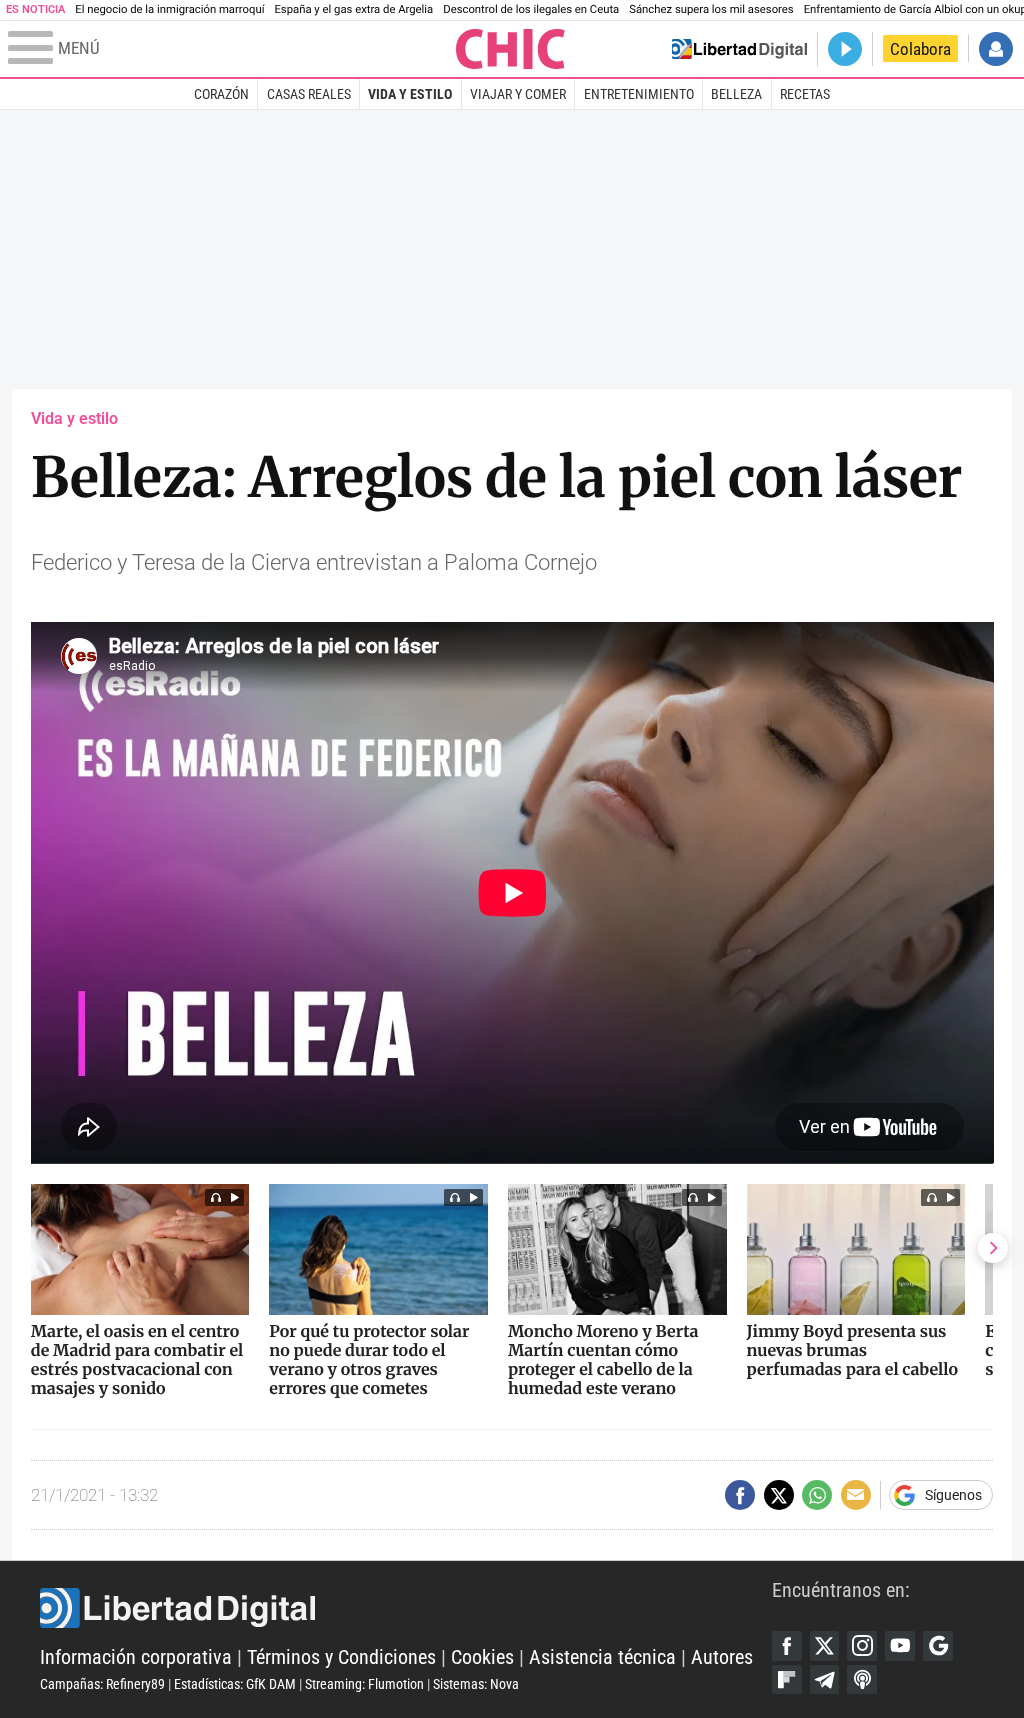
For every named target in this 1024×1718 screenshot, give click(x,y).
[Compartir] (740, 1495)
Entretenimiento (639, 94)
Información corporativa (136, 1657)
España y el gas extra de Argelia (353, 9)
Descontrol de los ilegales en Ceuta (531, 9)
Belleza (736, 94)
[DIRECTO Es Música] (845, 49)
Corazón (221, 94)
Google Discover (938, 1646)
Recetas (805, 94)
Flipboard (787, 1680)
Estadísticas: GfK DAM (235, 1684)
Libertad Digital (406, 1608)
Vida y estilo (410, 94)
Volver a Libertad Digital (739, 49)
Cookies (482, 1657)
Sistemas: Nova (476, 1684)
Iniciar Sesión (996, 49)
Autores (722, 1657)
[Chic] (510, 49)
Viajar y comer (518, 94)
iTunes (862, 1680)
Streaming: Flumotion (364, 1684)
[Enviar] (817, 1495)
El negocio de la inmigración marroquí (169, 9)
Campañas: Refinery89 (102, 1684)
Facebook (787, 1646)
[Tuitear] (779, 1495)
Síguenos (953, 1495)
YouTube (900, 1646)
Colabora (920, 49)
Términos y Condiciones (341, 1657)
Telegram (825, 1680)
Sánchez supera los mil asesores (711, 9)
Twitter (825, 1646)
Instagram (862, 1646)
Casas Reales (309, 94)
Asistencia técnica (602, 1657)
